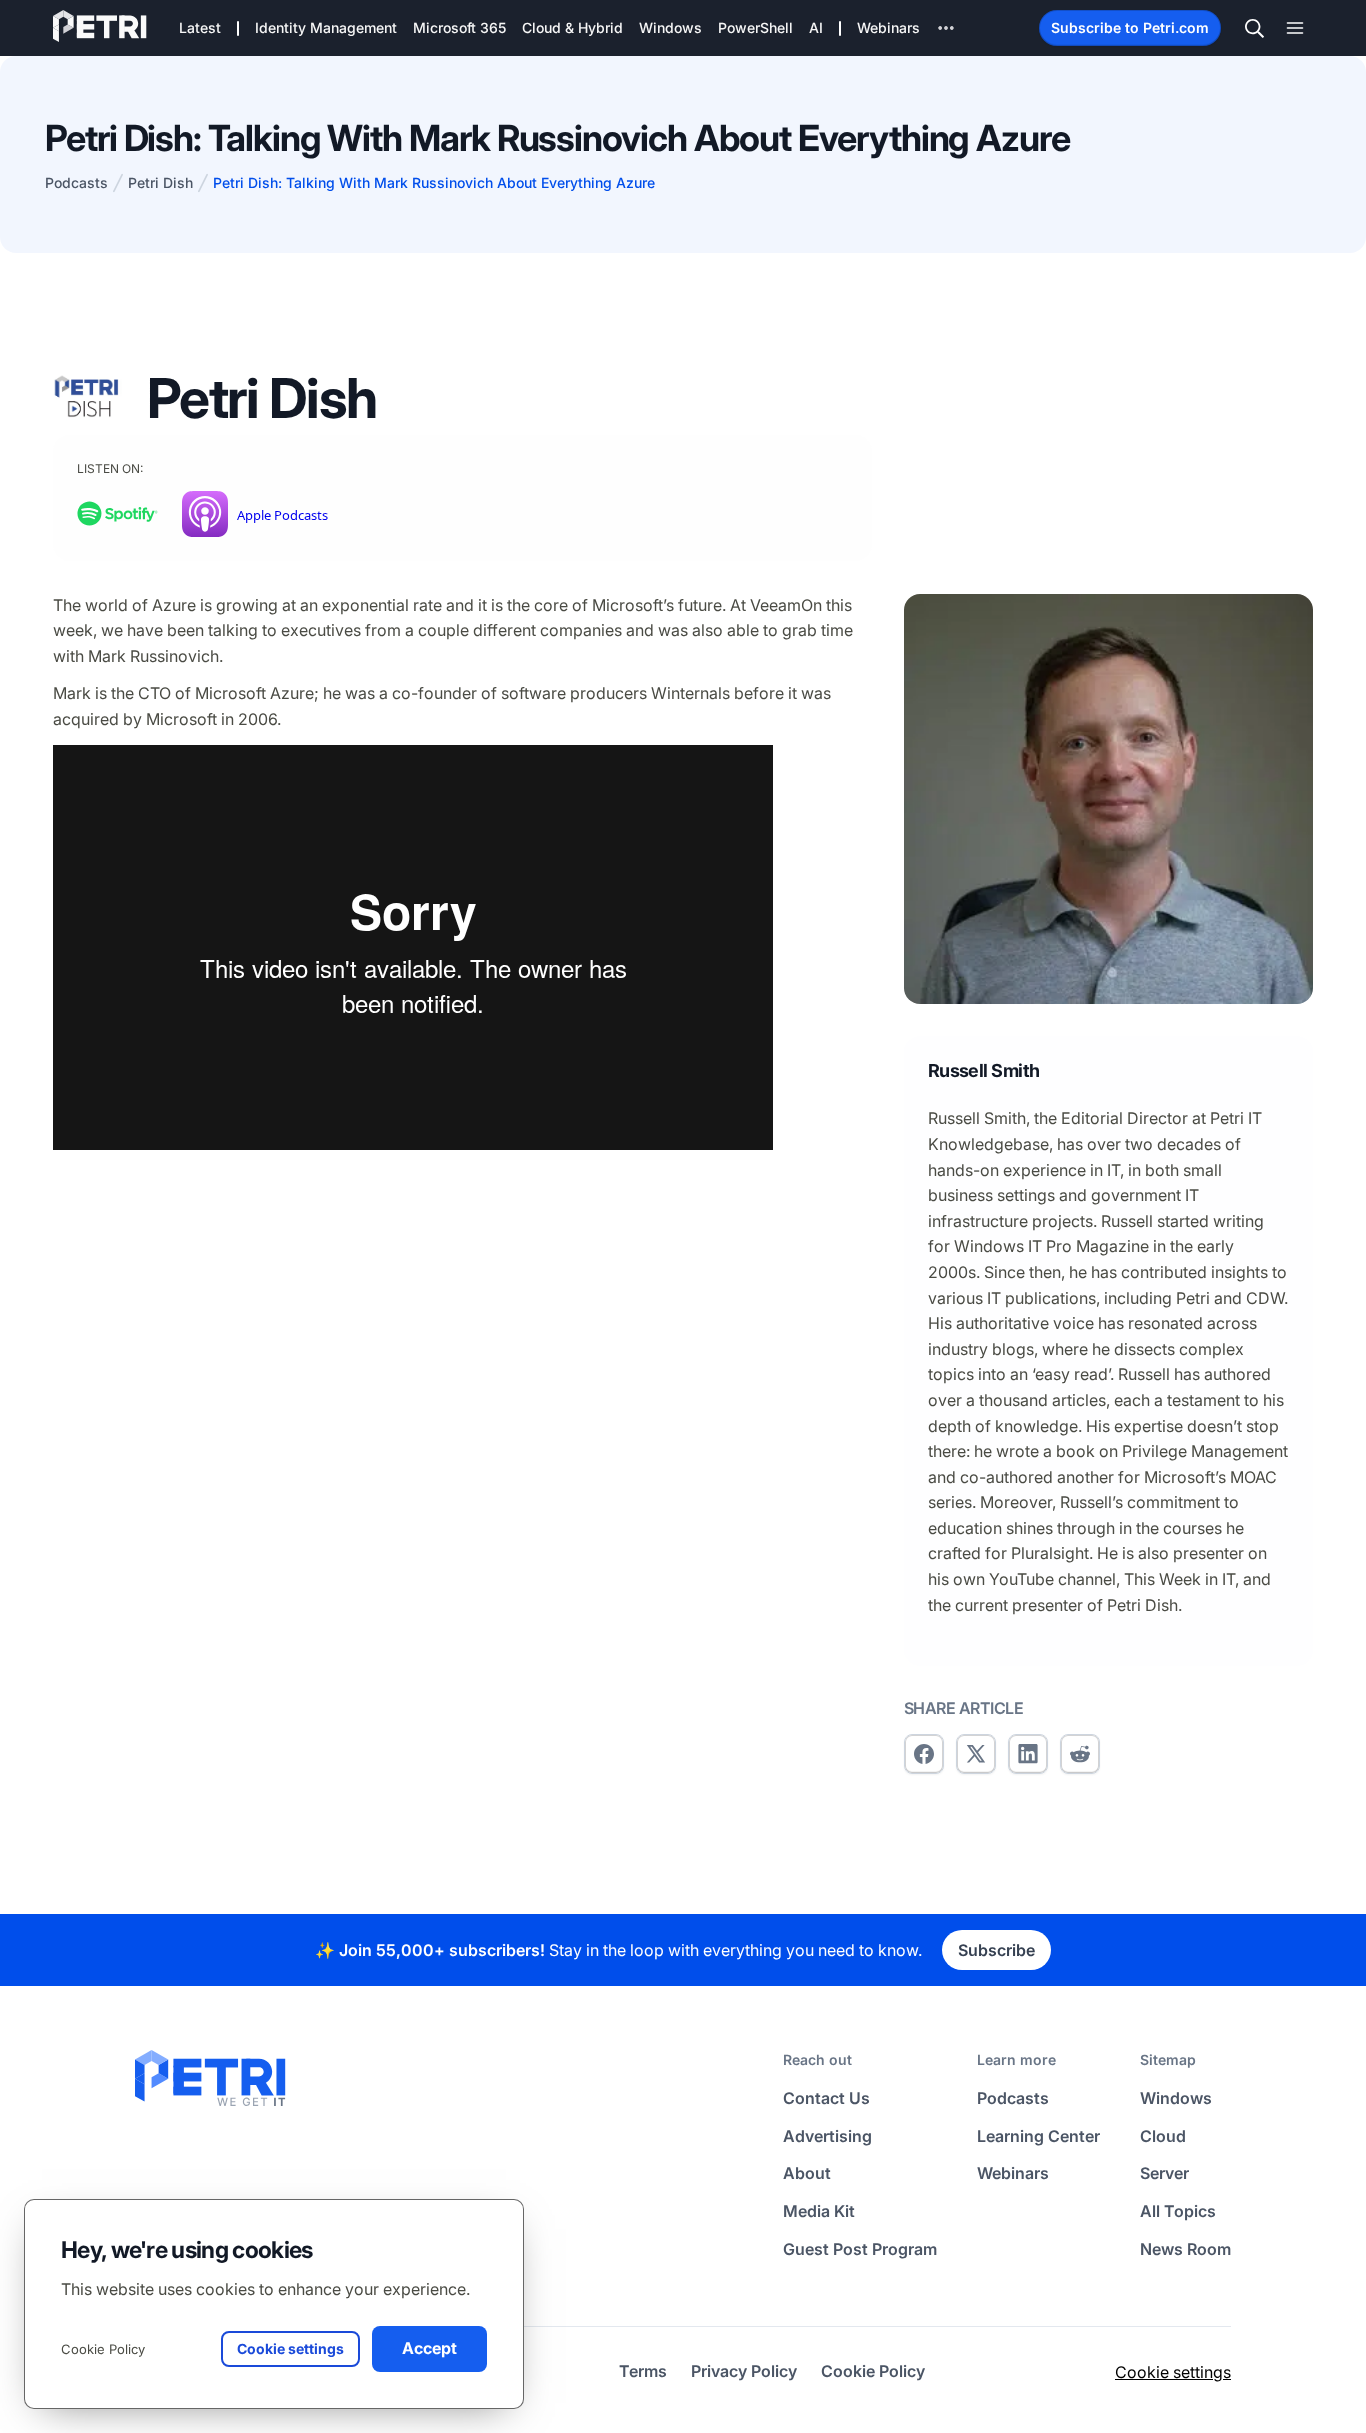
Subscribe (996, 1950)
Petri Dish (160, 182)
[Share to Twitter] (976, 1754)
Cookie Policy (103, 2349)
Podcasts (76, 182)
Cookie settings (1173, 2372)
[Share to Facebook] (924, 1754)
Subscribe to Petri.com (1130, 27)
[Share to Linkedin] (1028, 1754)
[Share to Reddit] (1080, 1754)
